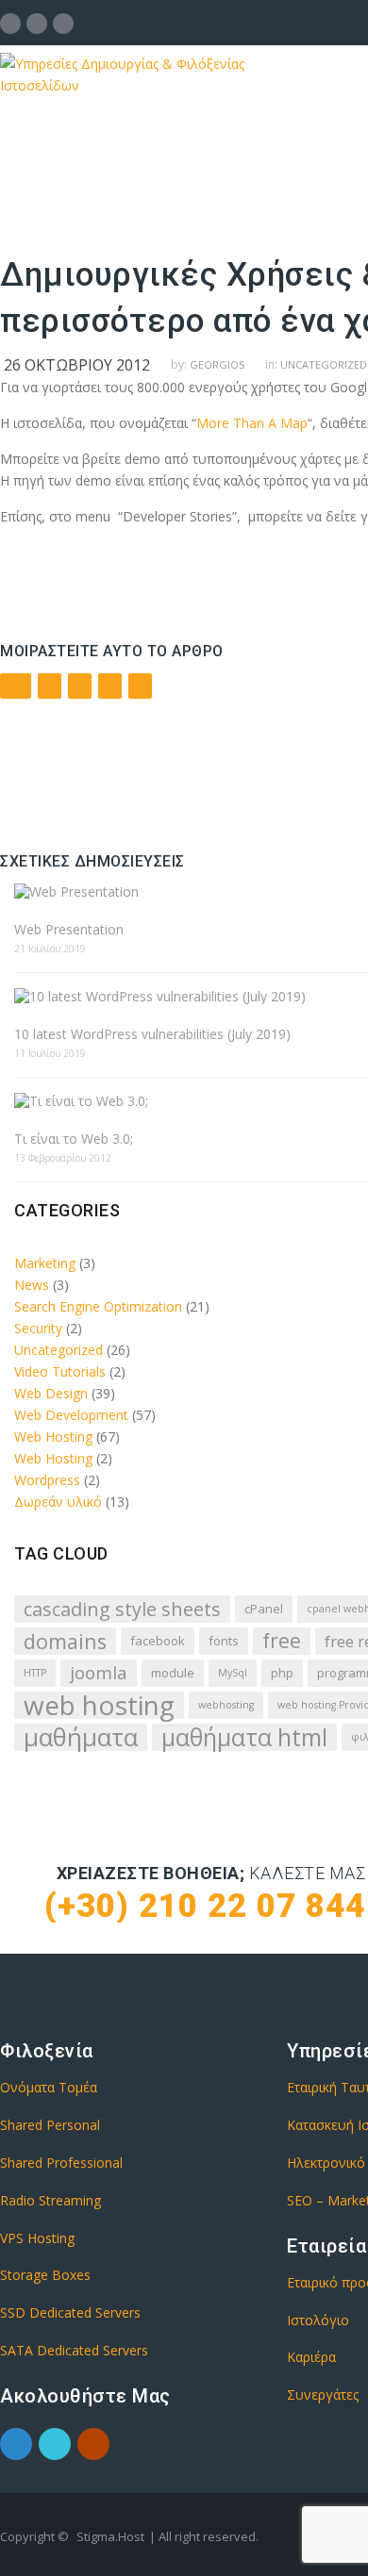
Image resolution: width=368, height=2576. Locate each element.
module (173, 1673)
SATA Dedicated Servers (74, 2350)
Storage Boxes (45, 2275)
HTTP (35, 1673)
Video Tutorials (60, 1371)
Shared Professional (61, 2163)
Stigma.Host (110, 2536)
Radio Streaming (50, 2200)
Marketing (45, 1263)
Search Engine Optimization (98, 1306)
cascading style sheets (122, 1609)
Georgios (217, 364)
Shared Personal (50, 2125)
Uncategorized (59, 1350)
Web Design (51, 1393)
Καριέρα (311, 2357)
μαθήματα (81, 1737)
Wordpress (47, 1480)
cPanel (264, 1609)
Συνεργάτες (323, 2394)
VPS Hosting (37, 2238)
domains (65, 1641)
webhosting (226, 1705)
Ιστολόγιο (318, 2320)
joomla (99, 1673)
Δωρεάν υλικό (58, 1502)
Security (38, 1328)
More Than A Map (252, 423)
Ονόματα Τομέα (49, 2087)
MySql (233, 1673)
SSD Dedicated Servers (70, 2312)
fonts (224, 1641)
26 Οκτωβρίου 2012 (77, 365)
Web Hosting (53, 1437)
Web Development (71, 1415)
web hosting (99, 1705)
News (32, 1285)
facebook (158, 1641)
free (282, 1641)
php (282, 1673)
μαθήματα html (244, 1737)
